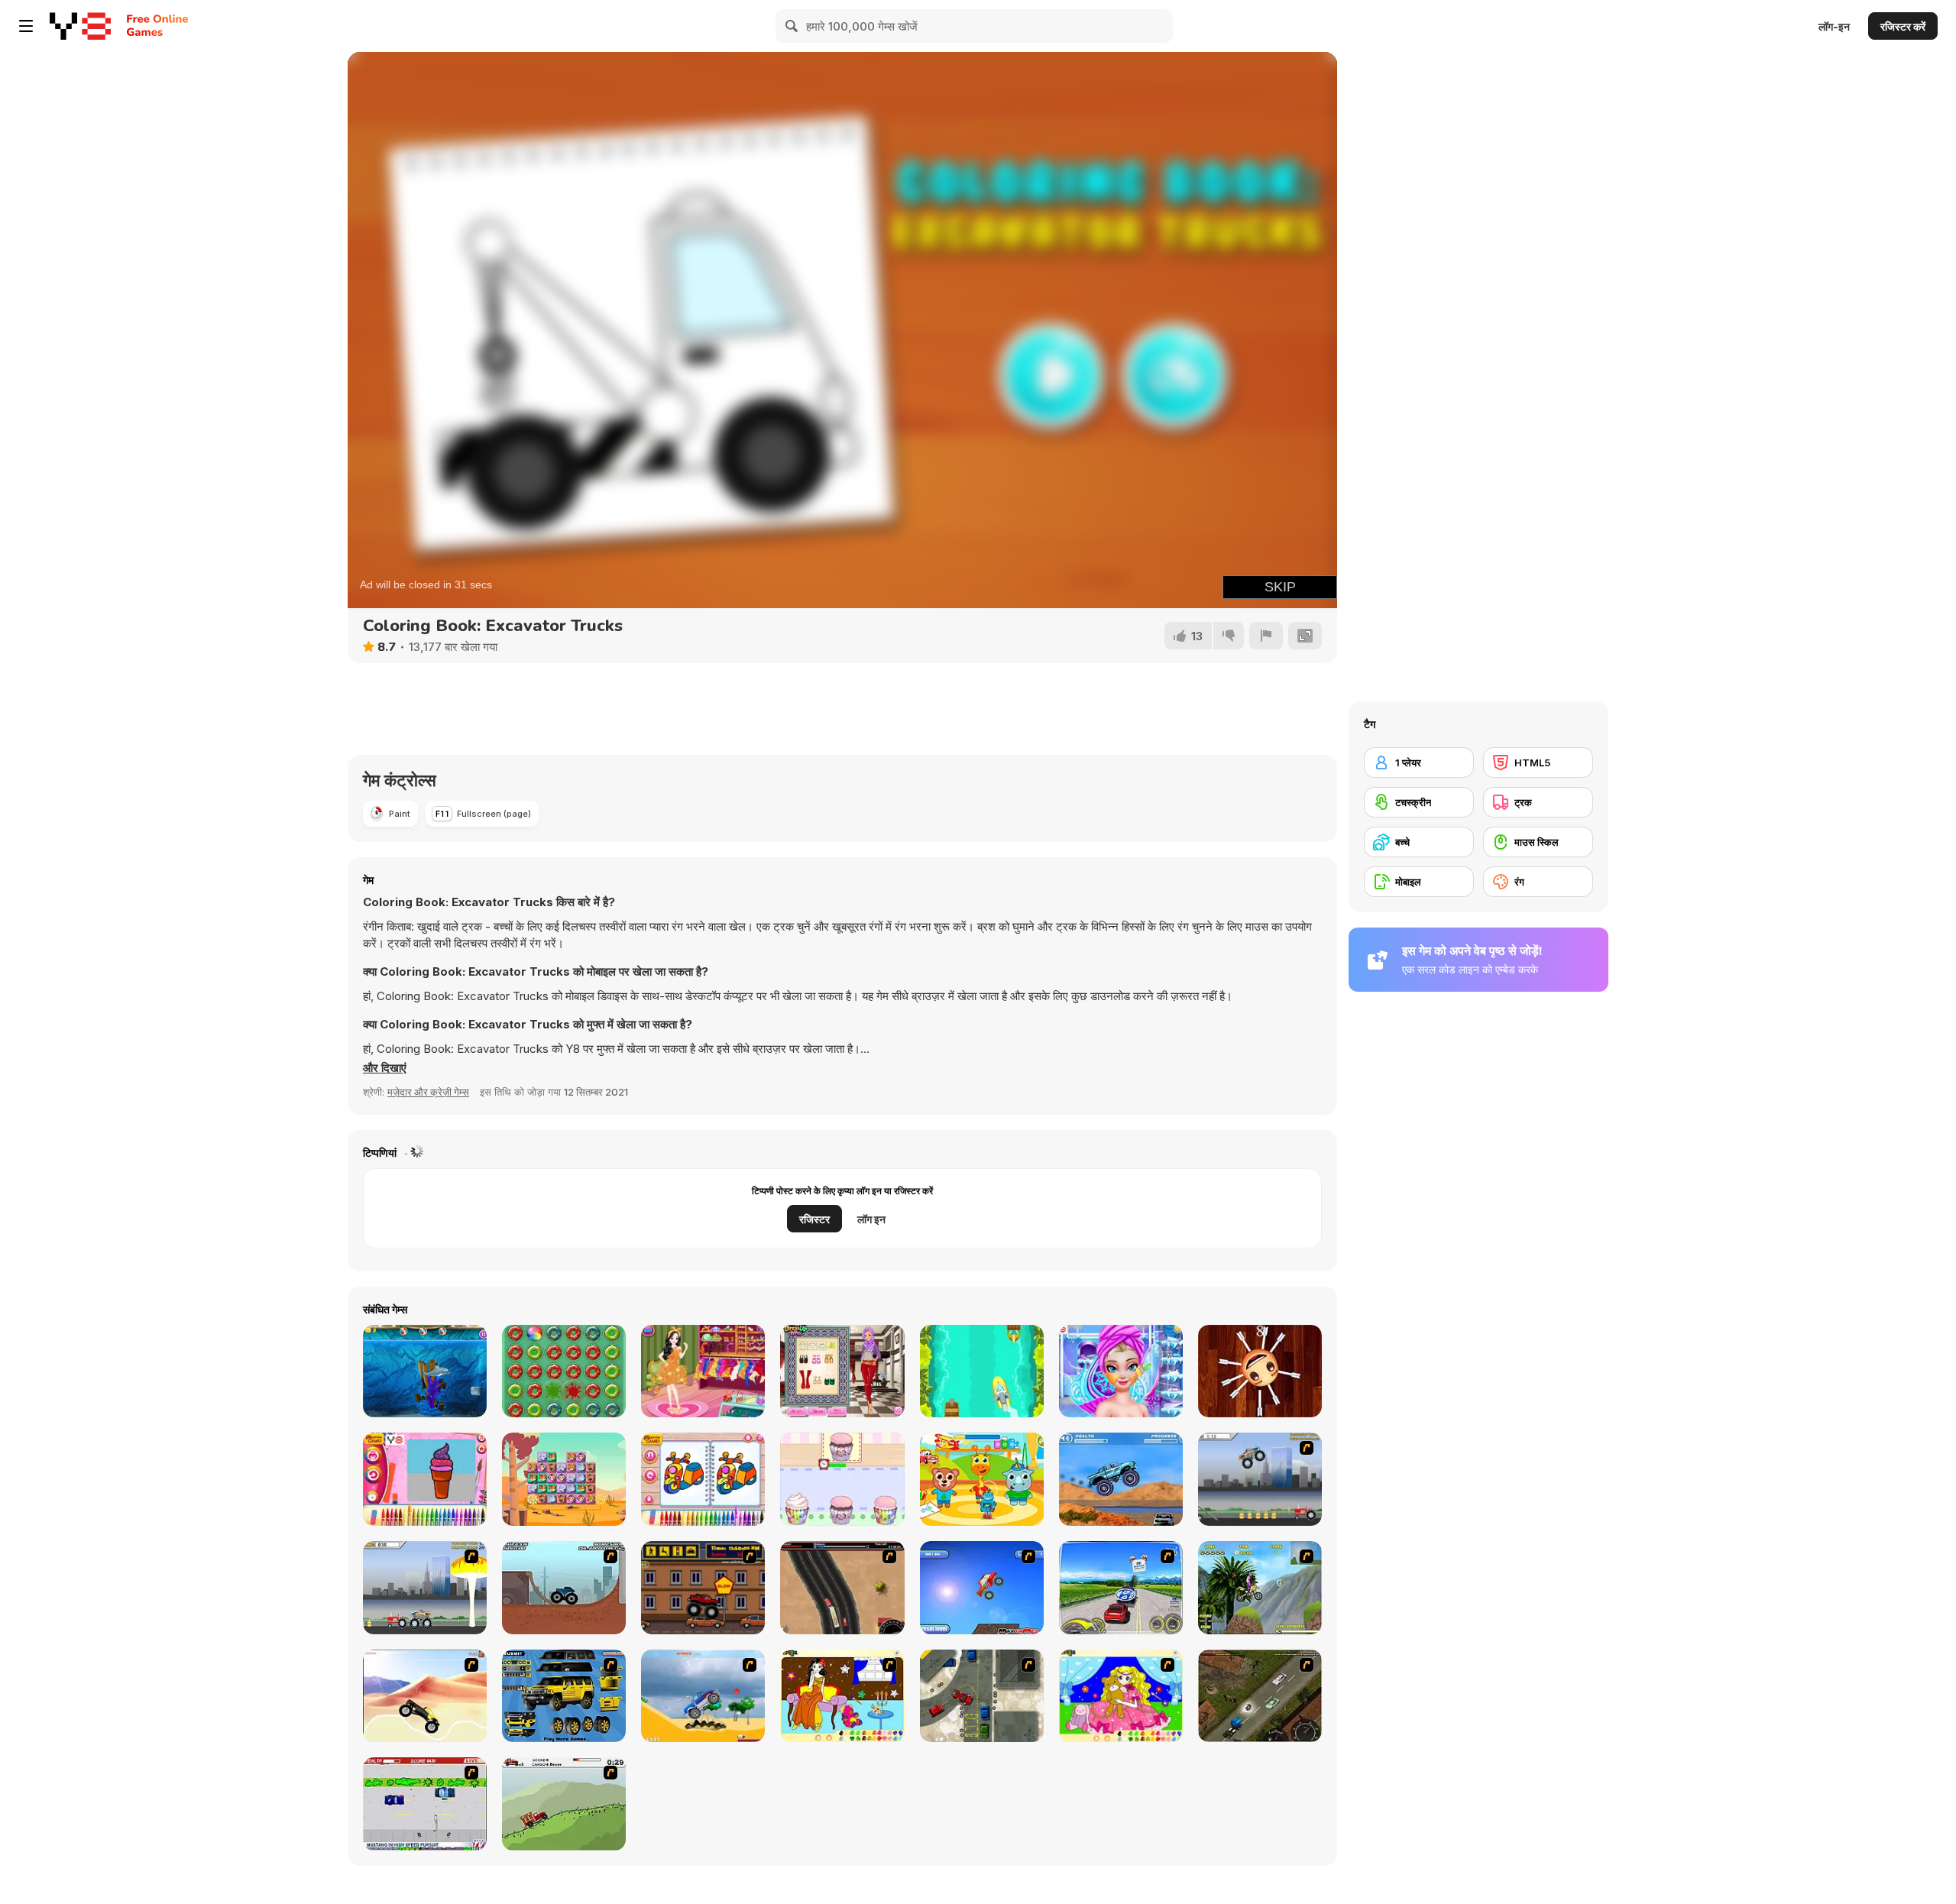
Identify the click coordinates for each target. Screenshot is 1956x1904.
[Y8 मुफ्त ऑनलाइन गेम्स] (80, 26)
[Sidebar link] (26, 26)
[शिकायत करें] (1266, 636)
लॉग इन (871, 1219)
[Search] (792, 26)
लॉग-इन (1834, 26)
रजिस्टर (814, 1219)
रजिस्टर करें (1903, 26)
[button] (385, 1068)
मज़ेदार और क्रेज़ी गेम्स (428, 1092)
